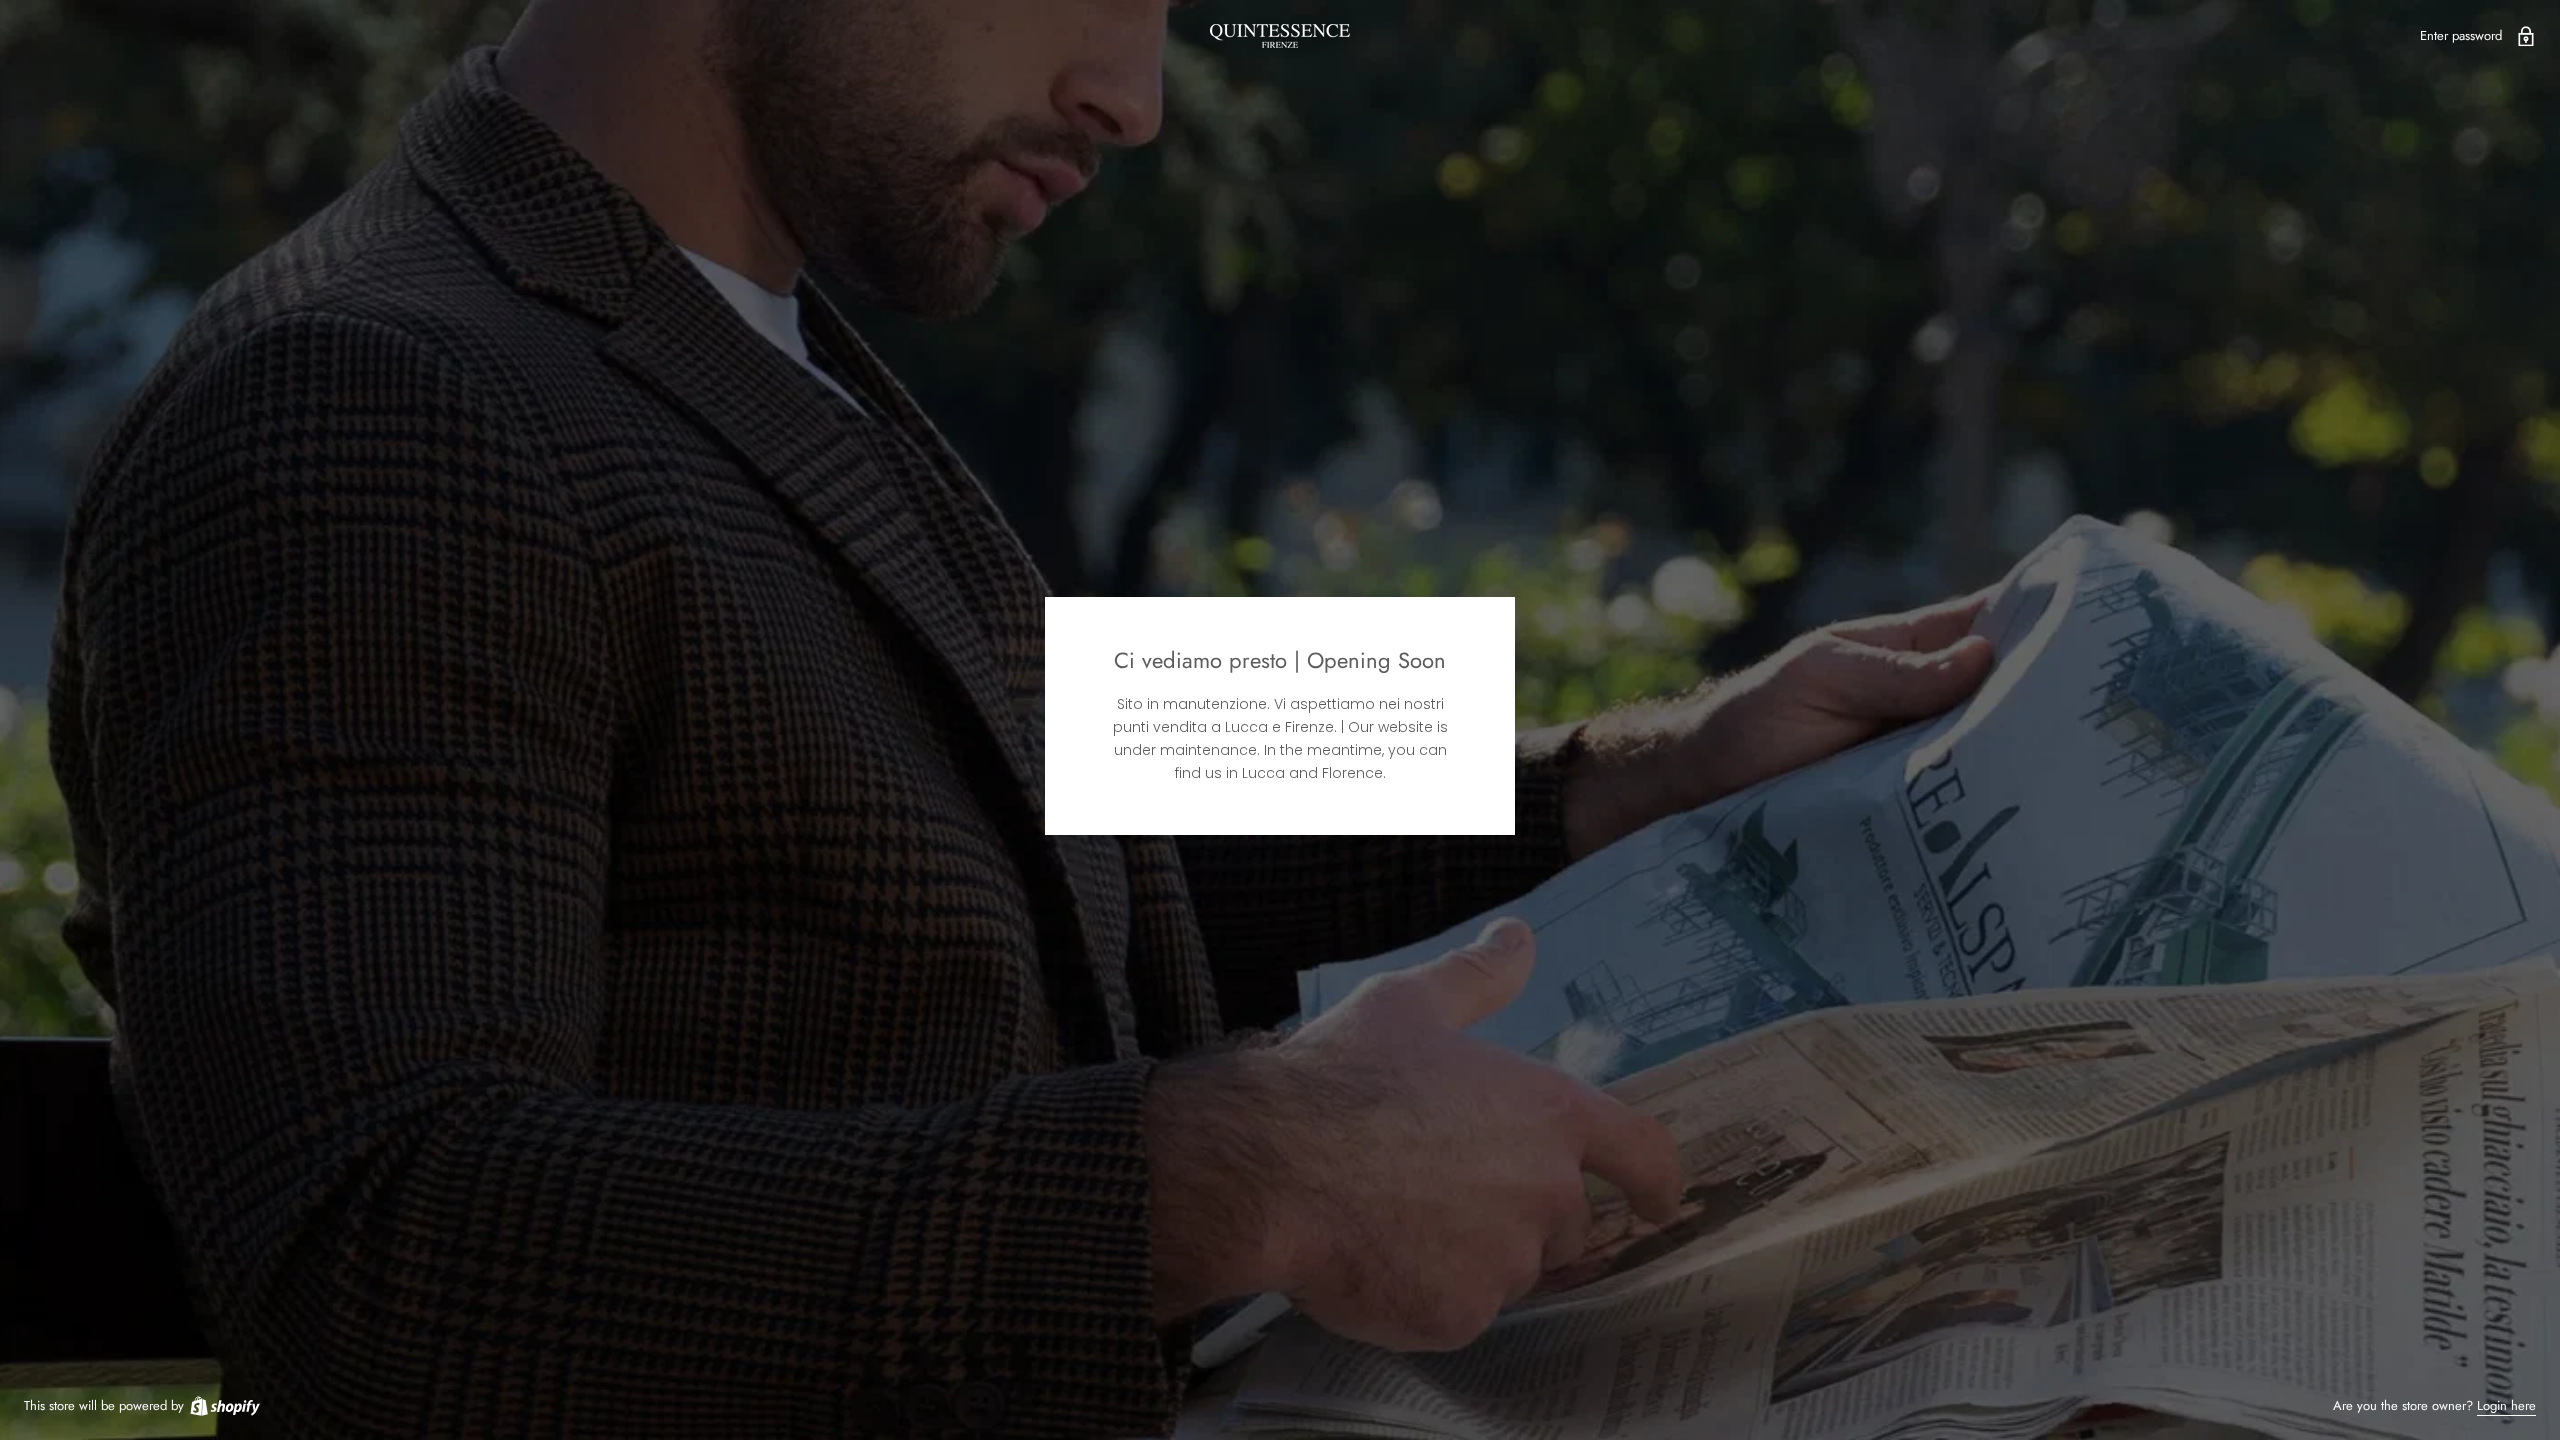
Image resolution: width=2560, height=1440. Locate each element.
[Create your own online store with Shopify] (224, 1405)
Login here (2506, 1405)
